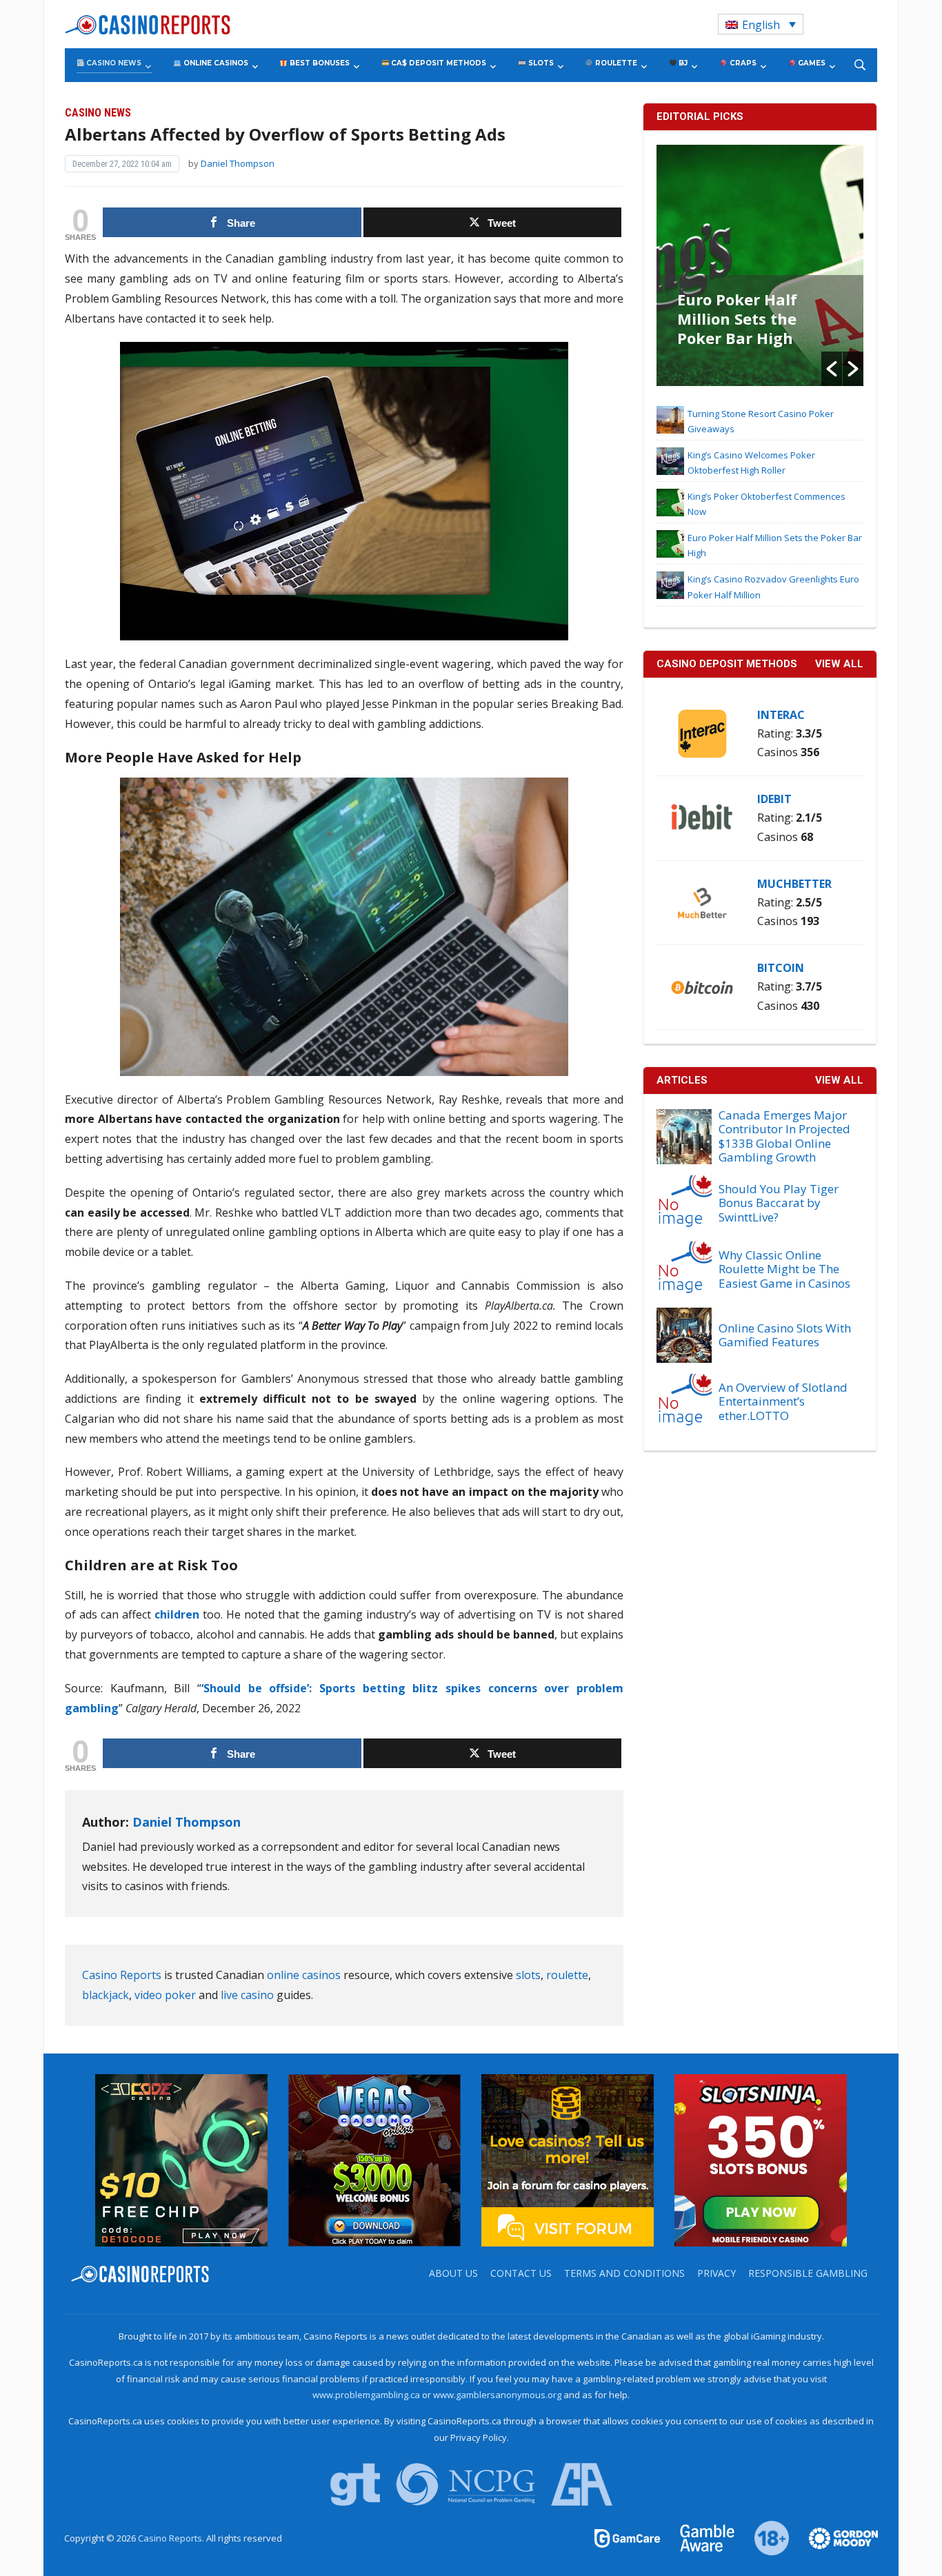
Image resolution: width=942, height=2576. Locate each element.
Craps (742, 63)
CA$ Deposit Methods (438, 63)
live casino (247, 1995)
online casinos (304, 1975)
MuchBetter (794, 884)
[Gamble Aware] (699, 2537)
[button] (832, 369)
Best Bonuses (319, 63)
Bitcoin (781, 968)
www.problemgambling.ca (366, 2395)
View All (839, 1080)
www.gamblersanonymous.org (497, 2395)
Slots (540, 63)
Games (811, 63)
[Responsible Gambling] (764, 2537)
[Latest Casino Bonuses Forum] (568, 2159)
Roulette (615, 63)
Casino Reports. (172, 2538)
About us (453, 2273)
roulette (567, 1975)
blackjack (106, 1995)
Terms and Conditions (624, 2273)
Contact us (521, 2273)
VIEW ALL (839, 664)
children (177, 1614)
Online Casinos (215, 63)
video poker (165, 1995)
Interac (781, 715)
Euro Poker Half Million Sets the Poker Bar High (737, 318)
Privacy (716, 2273)
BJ (682, 63)
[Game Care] (628, 2537)
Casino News (113, 63)
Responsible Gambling (808, 2273)
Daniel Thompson (238, 163)
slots (528, 1975)
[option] (760, 265)
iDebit (774, 799)
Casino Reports (122, 1975)
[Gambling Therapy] (834, 2537)
